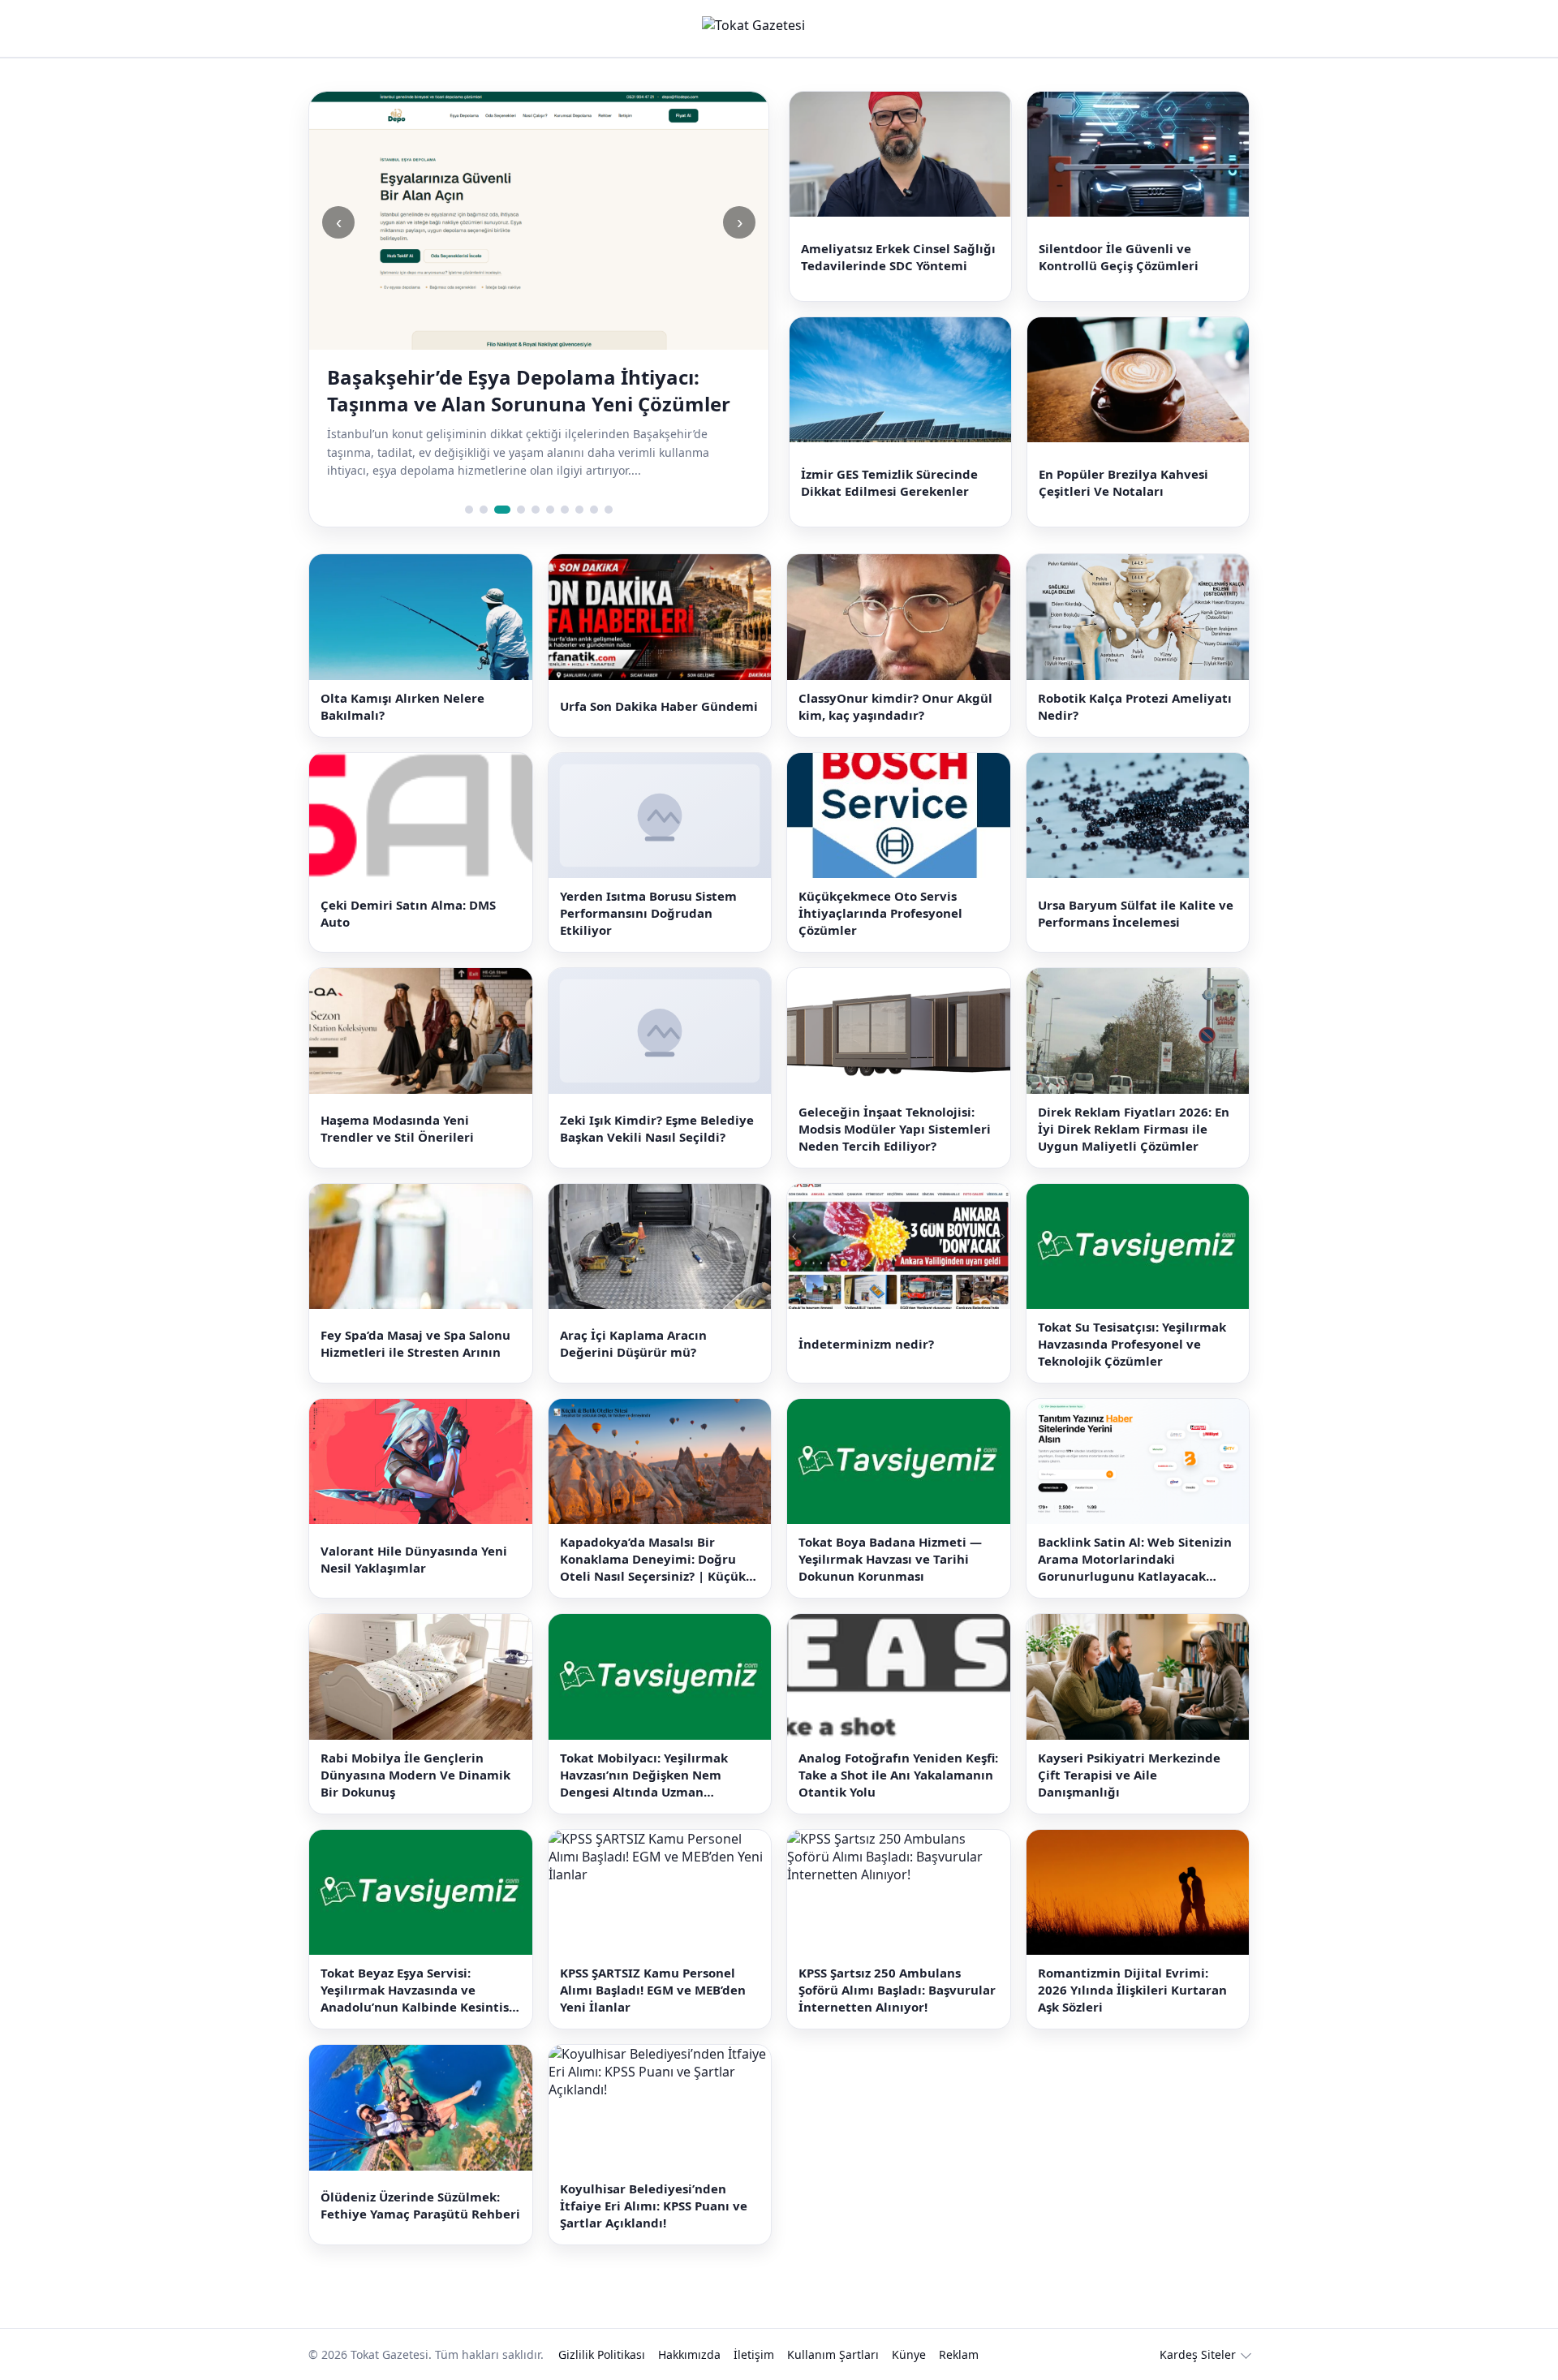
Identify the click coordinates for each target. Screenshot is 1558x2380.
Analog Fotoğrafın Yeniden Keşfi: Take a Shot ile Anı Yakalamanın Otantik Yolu (898, 1775)
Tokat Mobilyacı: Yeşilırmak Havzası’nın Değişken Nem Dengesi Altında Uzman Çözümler (644, 1775)
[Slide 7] (565, 510)
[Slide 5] (536, 510)
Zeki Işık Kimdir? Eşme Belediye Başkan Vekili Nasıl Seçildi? (657, 1128)
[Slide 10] (609, 510)
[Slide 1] (469, 510)
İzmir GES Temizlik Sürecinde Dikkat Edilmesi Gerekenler (889, 482)
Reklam (959, 2354)
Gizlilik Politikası (602, 2354)
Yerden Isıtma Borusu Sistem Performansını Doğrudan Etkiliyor (648, 913)
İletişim (754, 2354)
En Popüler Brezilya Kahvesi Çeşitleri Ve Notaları (1123, 482)
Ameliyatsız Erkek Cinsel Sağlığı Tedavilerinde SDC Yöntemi (898, 257)
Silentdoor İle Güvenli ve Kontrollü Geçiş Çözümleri (1119, 257)
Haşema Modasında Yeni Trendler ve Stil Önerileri (397, 1128)
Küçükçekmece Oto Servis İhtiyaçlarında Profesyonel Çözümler (880, 913)
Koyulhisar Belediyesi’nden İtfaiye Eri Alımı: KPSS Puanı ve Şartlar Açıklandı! (654, 2206)
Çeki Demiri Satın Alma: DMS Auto (408, 913)
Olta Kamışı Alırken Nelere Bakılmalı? (402, 706)
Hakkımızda (689, 2354)
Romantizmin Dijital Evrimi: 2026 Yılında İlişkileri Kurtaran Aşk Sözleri (1132, 1990)
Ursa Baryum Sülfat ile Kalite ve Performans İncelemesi (1136, 913)
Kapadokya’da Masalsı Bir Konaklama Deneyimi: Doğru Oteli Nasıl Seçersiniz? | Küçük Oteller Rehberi (653, 1559)
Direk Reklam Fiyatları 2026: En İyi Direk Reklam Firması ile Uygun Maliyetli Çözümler (1134, 1129)
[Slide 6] (550, 510)
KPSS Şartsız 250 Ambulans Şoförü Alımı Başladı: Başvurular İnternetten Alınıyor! (897, 1990)
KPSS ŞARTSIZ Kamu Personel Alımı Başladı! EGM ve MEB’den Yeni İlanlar (653, 1990)
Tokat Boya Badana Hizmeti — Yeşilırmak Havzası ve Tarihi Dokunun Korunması (890, 1559)
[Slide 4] (521, 510)
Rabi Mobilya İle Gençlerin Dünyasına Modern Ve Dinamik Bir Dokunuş (415, 1775)
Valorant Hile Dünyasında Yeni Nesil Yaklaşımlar (414, 1559)
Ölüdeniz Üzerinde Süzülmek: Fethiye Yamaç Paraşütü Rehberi (420, 2205)
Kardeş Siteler (1198, 2354)
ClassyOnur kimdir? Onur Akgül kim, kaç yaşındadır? (895, 706)
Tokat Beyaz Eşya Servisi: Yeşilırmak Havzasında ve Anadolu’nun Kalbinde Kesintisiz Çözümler (420, 1990)
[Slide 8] (579, 510)
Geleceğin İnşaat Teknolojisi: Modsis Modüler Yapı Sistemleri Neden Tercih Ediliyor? (895, 1129)
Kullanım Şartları (833, 2354)
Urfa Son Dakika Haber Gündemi (659, 706)
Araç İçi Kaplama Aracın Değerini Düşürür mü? (633, 1343)
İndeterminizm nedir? (866, 1344)
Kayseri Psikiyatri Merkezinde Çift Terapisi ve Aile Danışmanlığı (1129, 1775)
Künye (909, 2354)
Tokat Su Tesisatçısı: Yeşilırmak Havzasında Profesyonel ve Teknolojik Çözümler (1132, 1344)
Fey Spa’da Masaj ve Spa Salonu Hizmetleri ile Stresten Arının (415, 1343)
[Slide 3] (502, 510)
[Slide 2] (484, 510)
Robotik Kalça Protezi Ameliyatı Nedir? (1135, 706)
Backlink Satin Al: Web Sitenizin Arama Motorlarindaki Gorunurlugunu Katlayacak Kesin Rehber (1135, 1559)
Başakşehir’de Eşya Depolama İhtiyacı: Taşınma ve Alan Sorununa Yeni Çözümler (529, 390)
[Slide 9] (594, 510)
